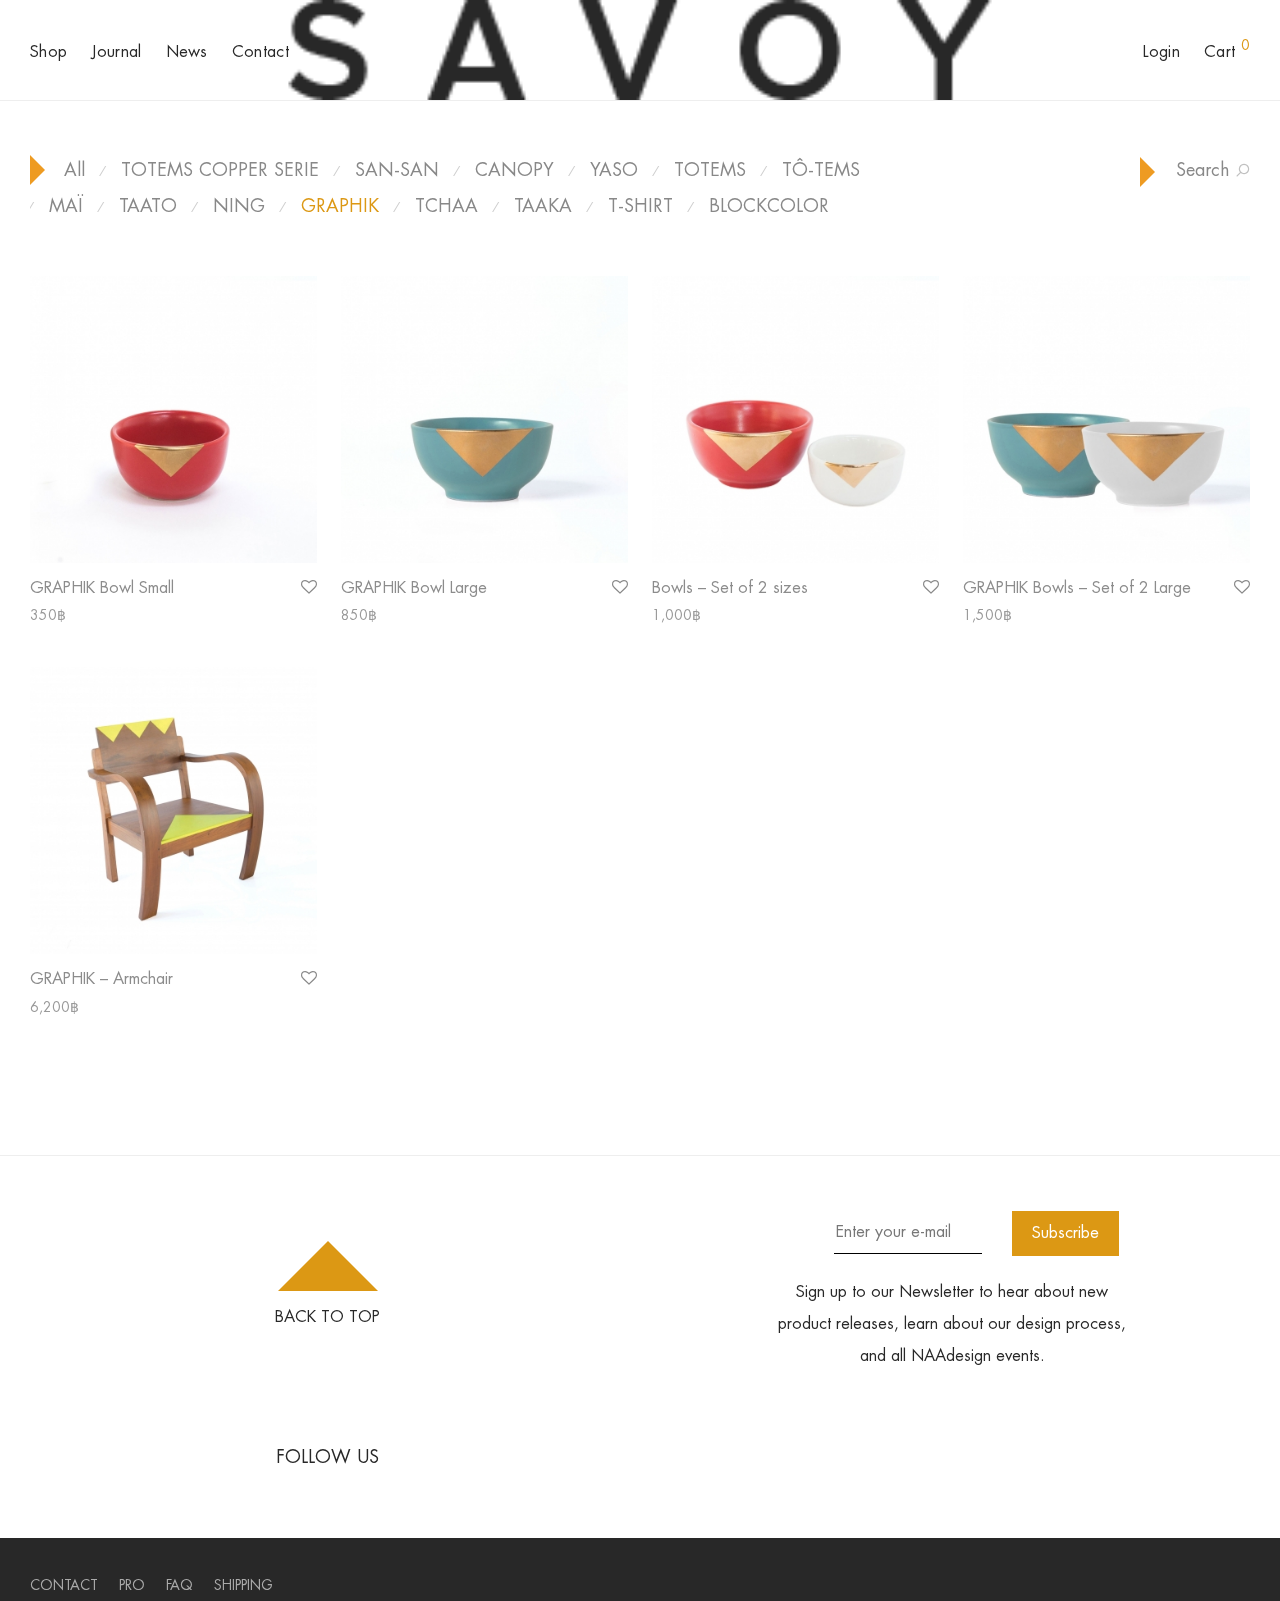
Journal (116, 51)
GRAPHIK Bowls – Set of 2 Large (1077, 587)
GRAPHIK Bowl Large (414, 587)
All (74, 169)
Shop (48, 51)
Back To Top (327, 1316)
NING (239, 205)
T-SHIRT (640, 205)
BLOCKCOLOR (769, 205)
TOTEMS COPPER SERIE (220, 169)
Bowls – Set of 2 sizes (730, 587)
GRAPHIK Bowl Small (102, 587)
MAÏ (66, 205)
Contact (260, 51)
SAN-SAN (397, 169)
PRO (132, 1585)
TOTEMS (710, 169)
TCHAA (446, 205)
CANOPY (514, 169)
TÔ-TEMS (821, 169)
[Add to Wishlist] (307, 587)
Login (1161, 51)
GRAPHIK (340, 205)
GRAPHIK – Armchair (101, 978)
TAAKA (543, 205)
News (187, 51)
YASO (614, 169)
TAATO (148, 205)
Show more (55, 615)
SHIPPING (243, 1585)
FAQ (179, 1585)
